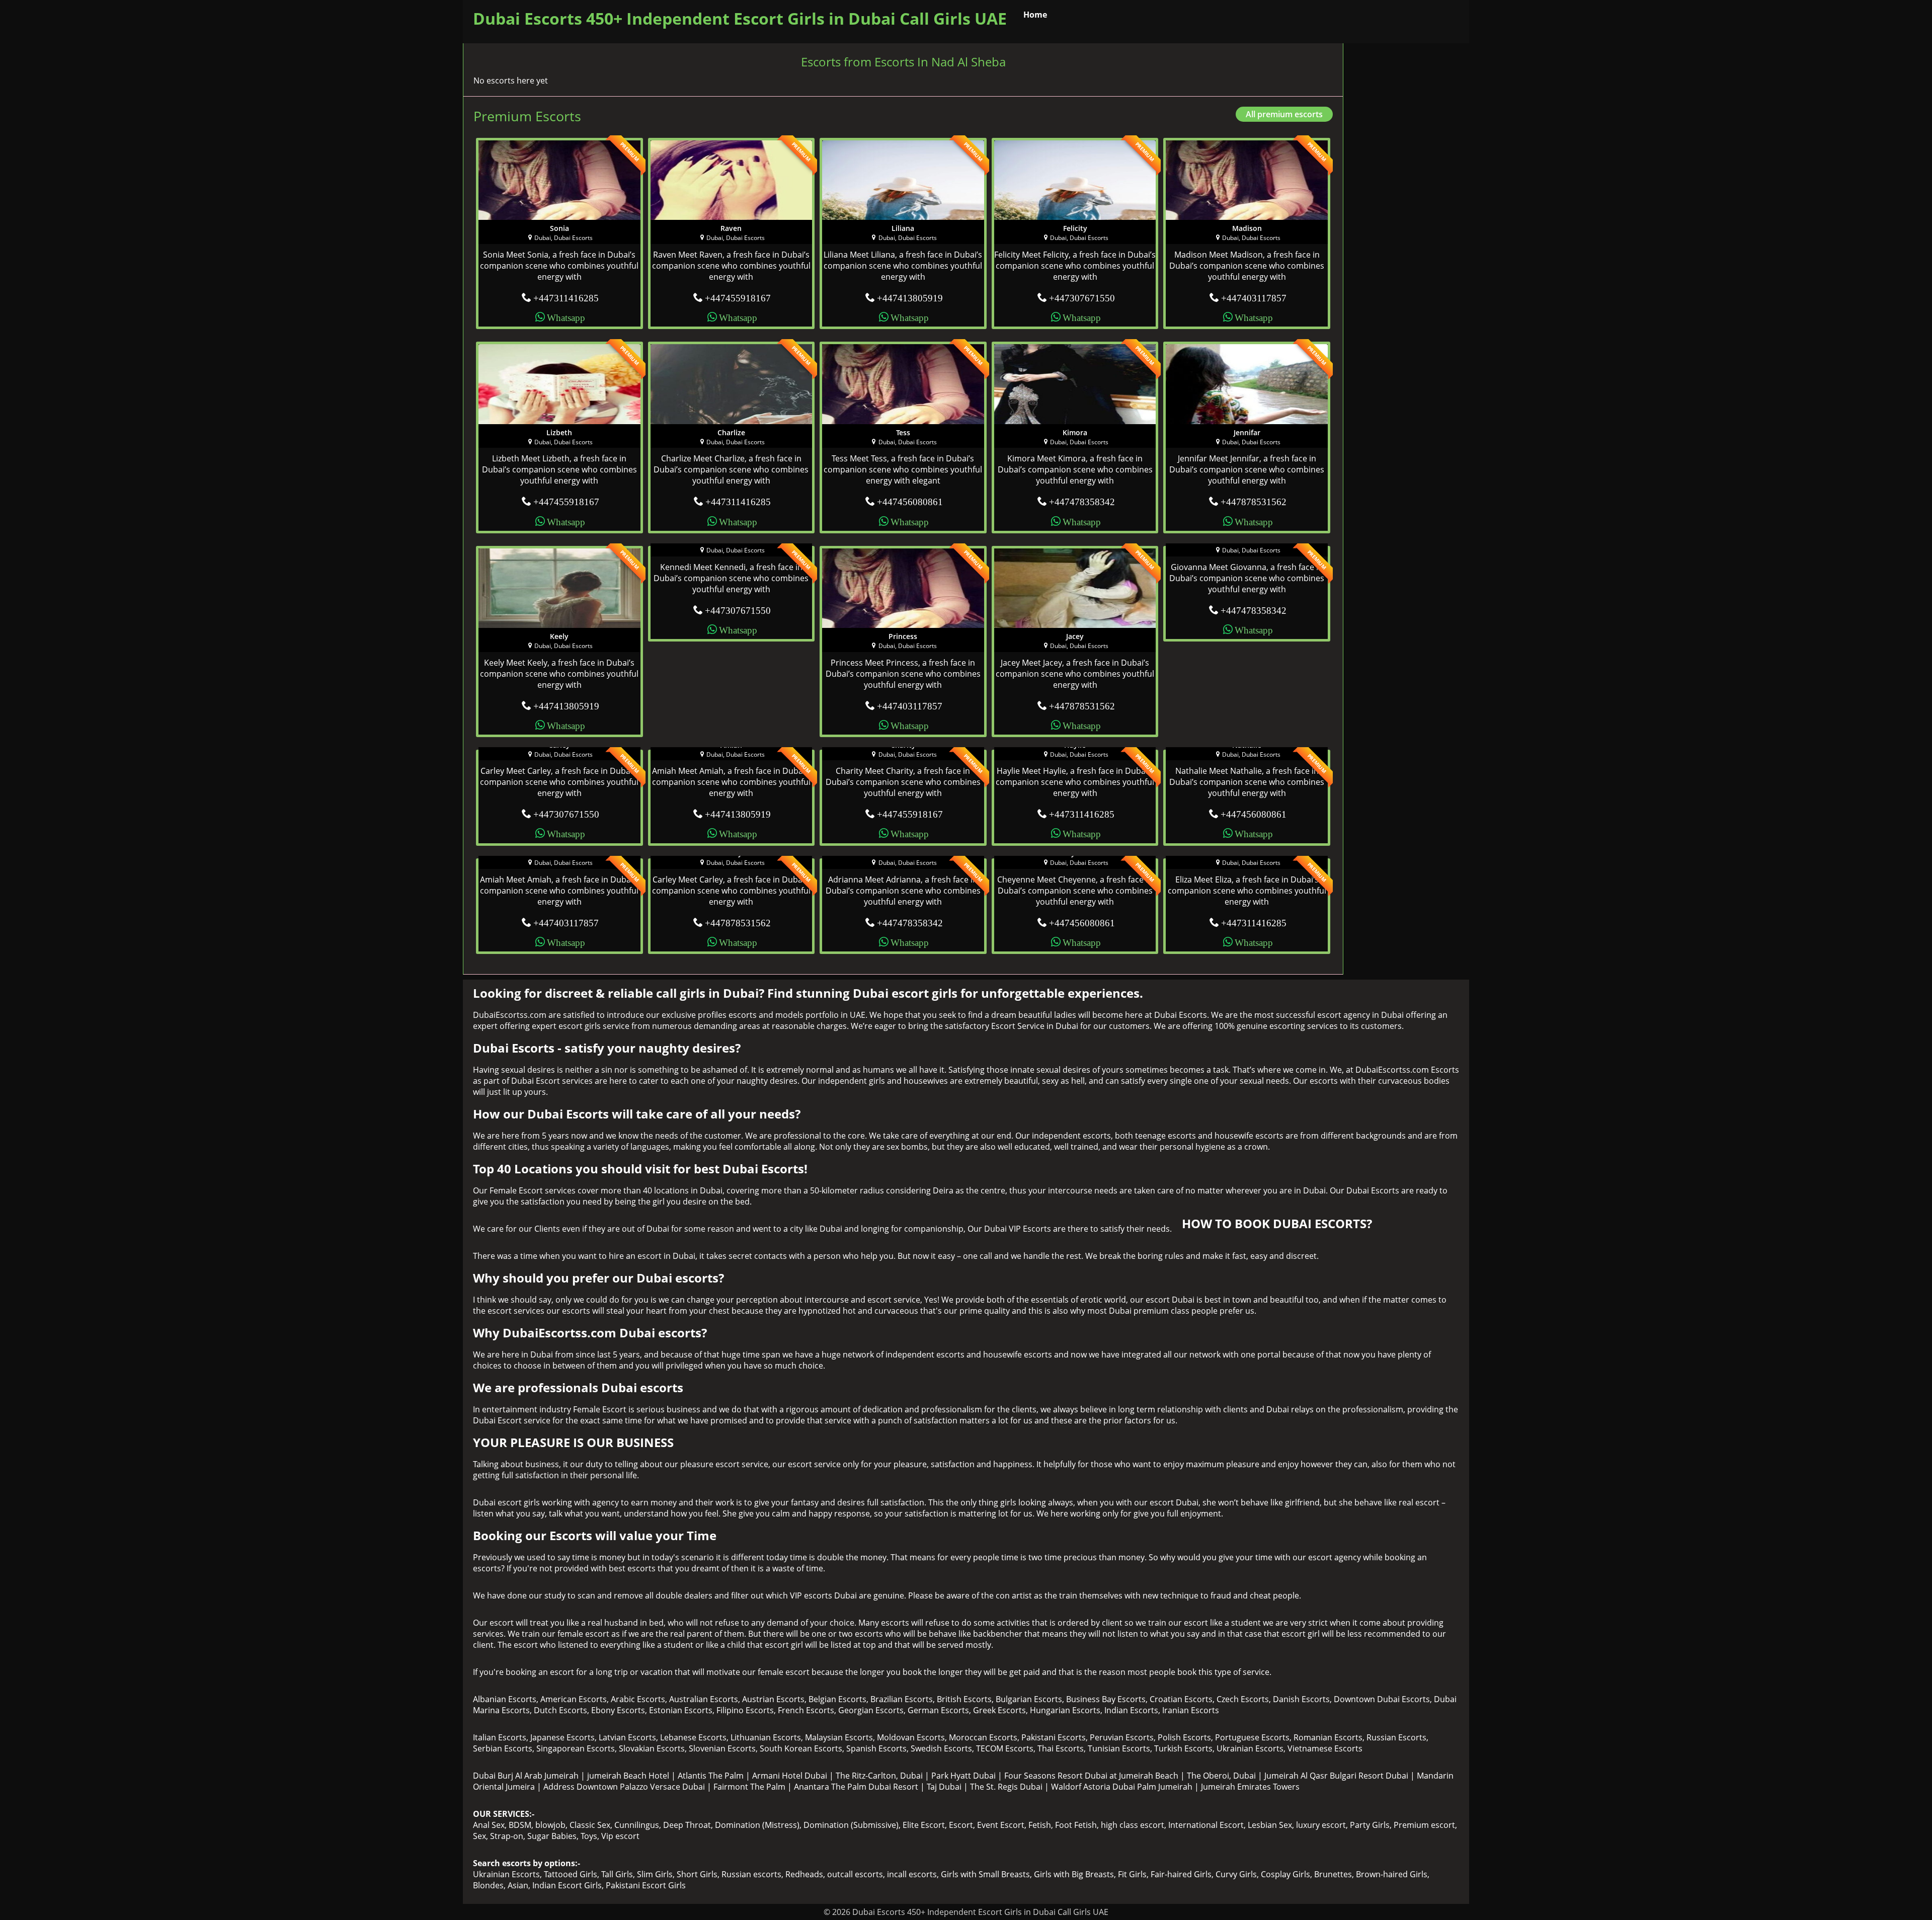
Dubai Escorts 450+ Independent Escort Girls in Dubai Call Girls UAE (740, 18)
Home (1035, 15)
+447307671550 (1082, 297)
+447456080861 (910, 501)
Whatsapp (566, 317)
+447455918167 (738, 297)
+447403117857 (1254, 297)
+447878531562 (1254, 501)
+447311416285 (566, 297)
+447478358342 (1082, 501)
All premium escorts (1284, 114)
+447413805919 (910, 297)
